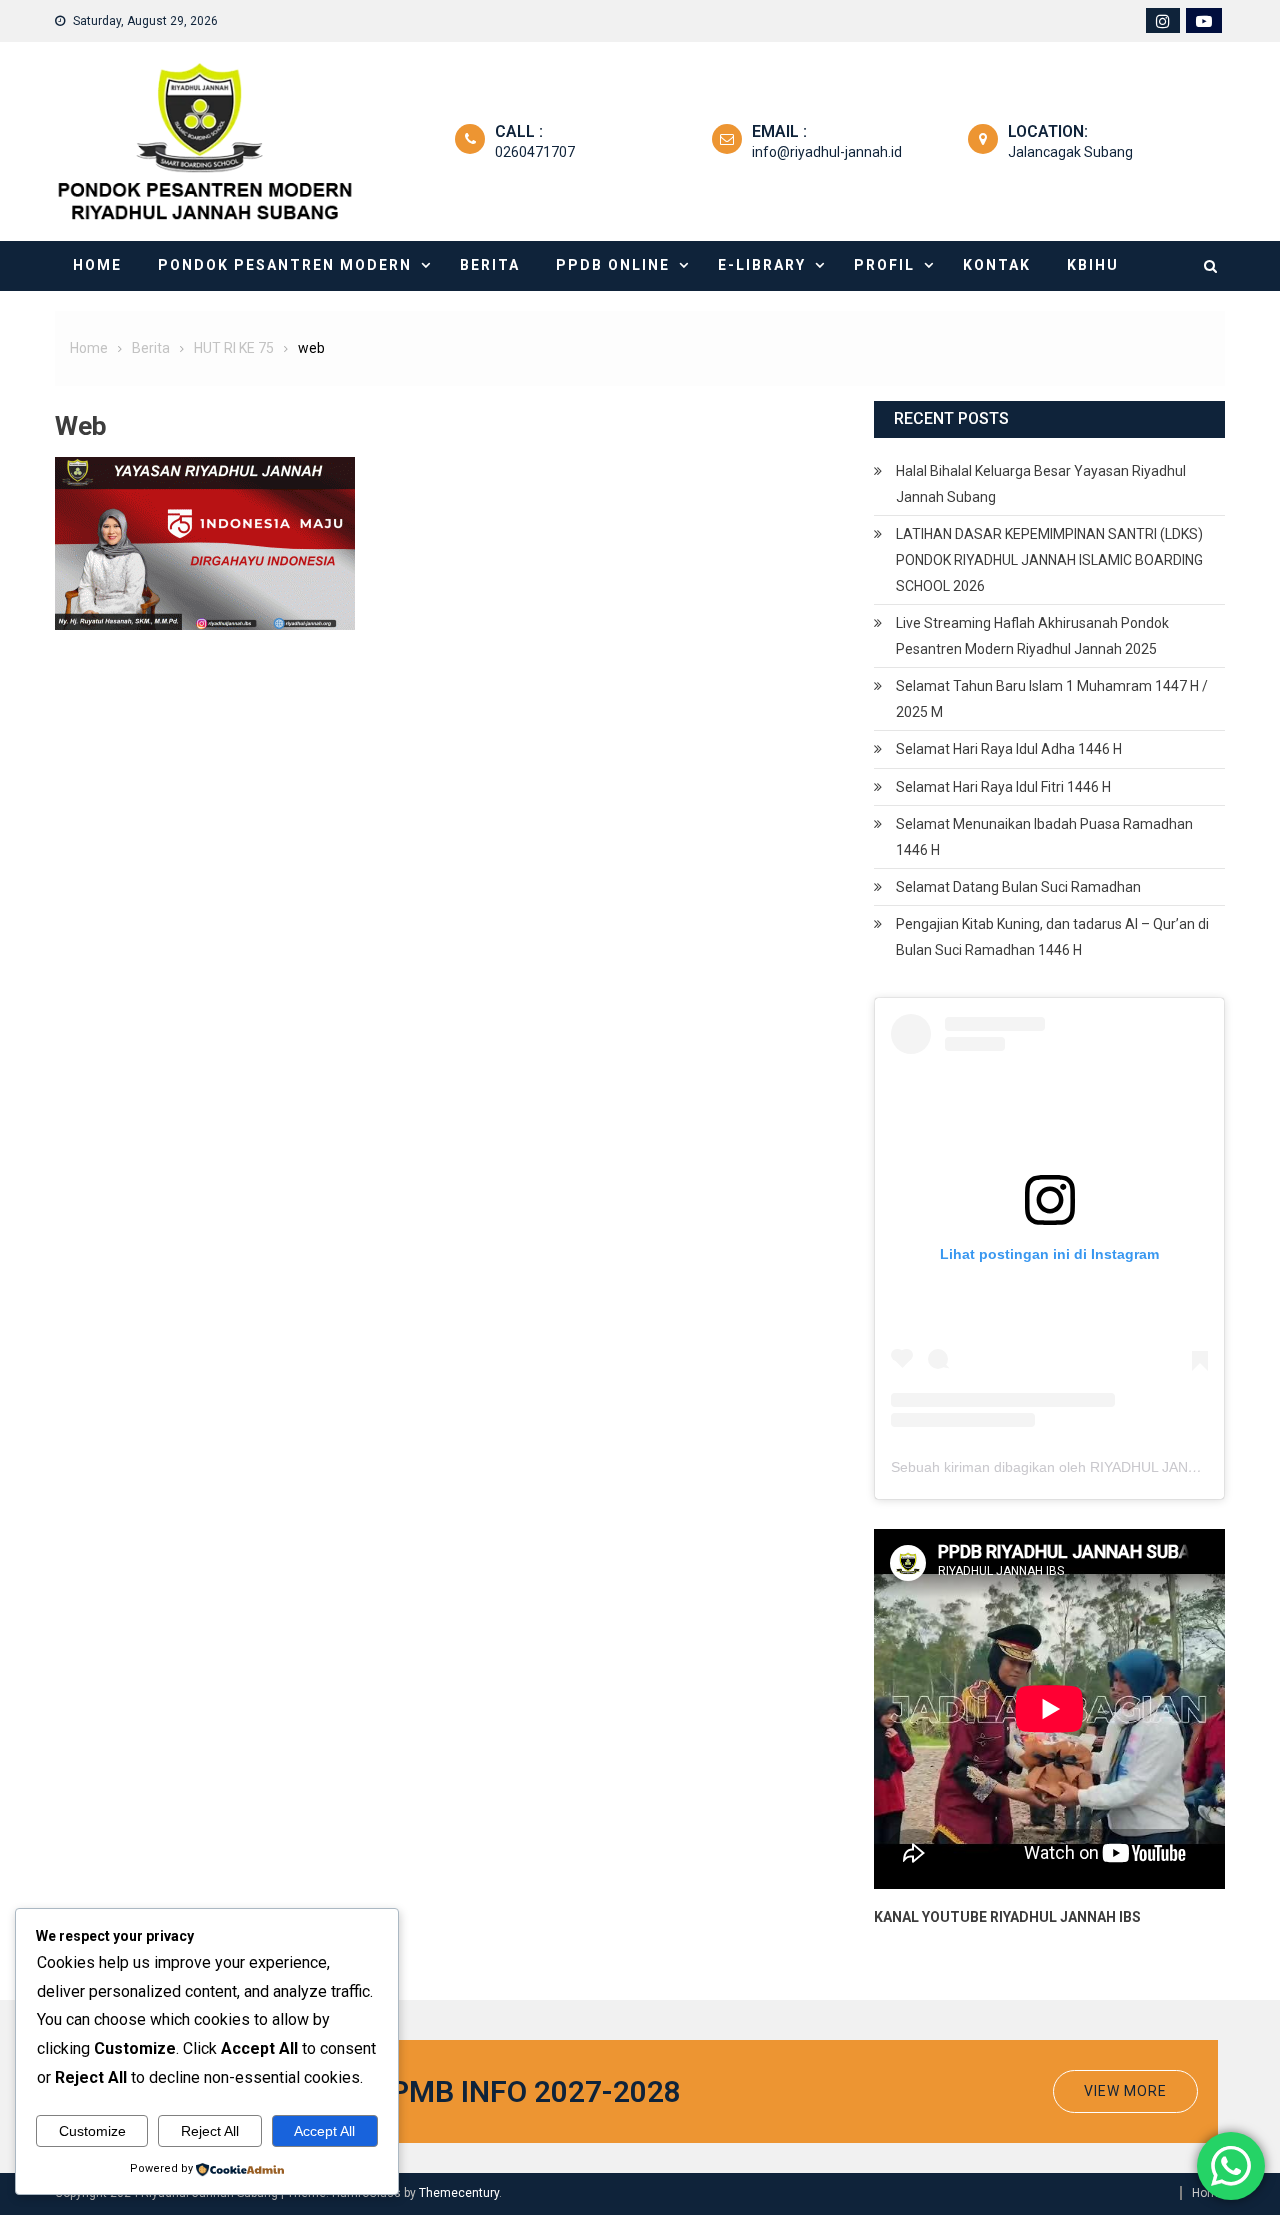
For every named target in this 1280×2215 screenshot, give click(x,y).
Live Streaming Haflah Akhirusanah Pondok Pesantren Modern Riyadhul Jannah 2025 (1032, 636)
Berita (490, 265)
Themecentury (459, 2193)
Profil (884, 265)
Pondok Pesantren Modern (285, 265)
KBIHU (1093, 265)
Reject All (210, 2131)
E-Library (762, 265)
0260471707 (535, 152)
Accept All (324, 2131)
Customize (92, 2131)
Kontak (997, 265)
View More (1125, 2091)
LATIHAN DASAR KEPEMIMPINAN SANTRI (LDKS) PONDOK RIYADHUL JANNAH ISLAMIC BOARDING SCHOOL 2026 (1049, 560)
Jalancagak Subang (1070, 152)
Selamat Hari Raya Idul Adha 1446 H (1009, 749)
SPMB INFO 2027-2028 (526, 2091)
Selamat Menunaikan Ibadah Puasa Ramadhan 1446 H (1044, 837)
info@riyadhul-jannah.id (827, 152)
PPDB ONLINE (613, 265)
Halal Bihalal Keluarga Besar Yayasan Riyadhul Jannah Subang (1041, 484)
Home (97, 265)
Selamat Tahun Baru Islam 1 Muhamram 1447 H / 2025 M (1052, 699)
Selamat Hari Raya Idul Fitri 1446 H (1003, 787)
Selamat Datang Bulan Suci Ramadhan (1018, 887)
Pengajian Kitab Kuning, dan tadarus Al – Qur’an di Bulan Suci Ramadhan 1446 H (1052, 937)
